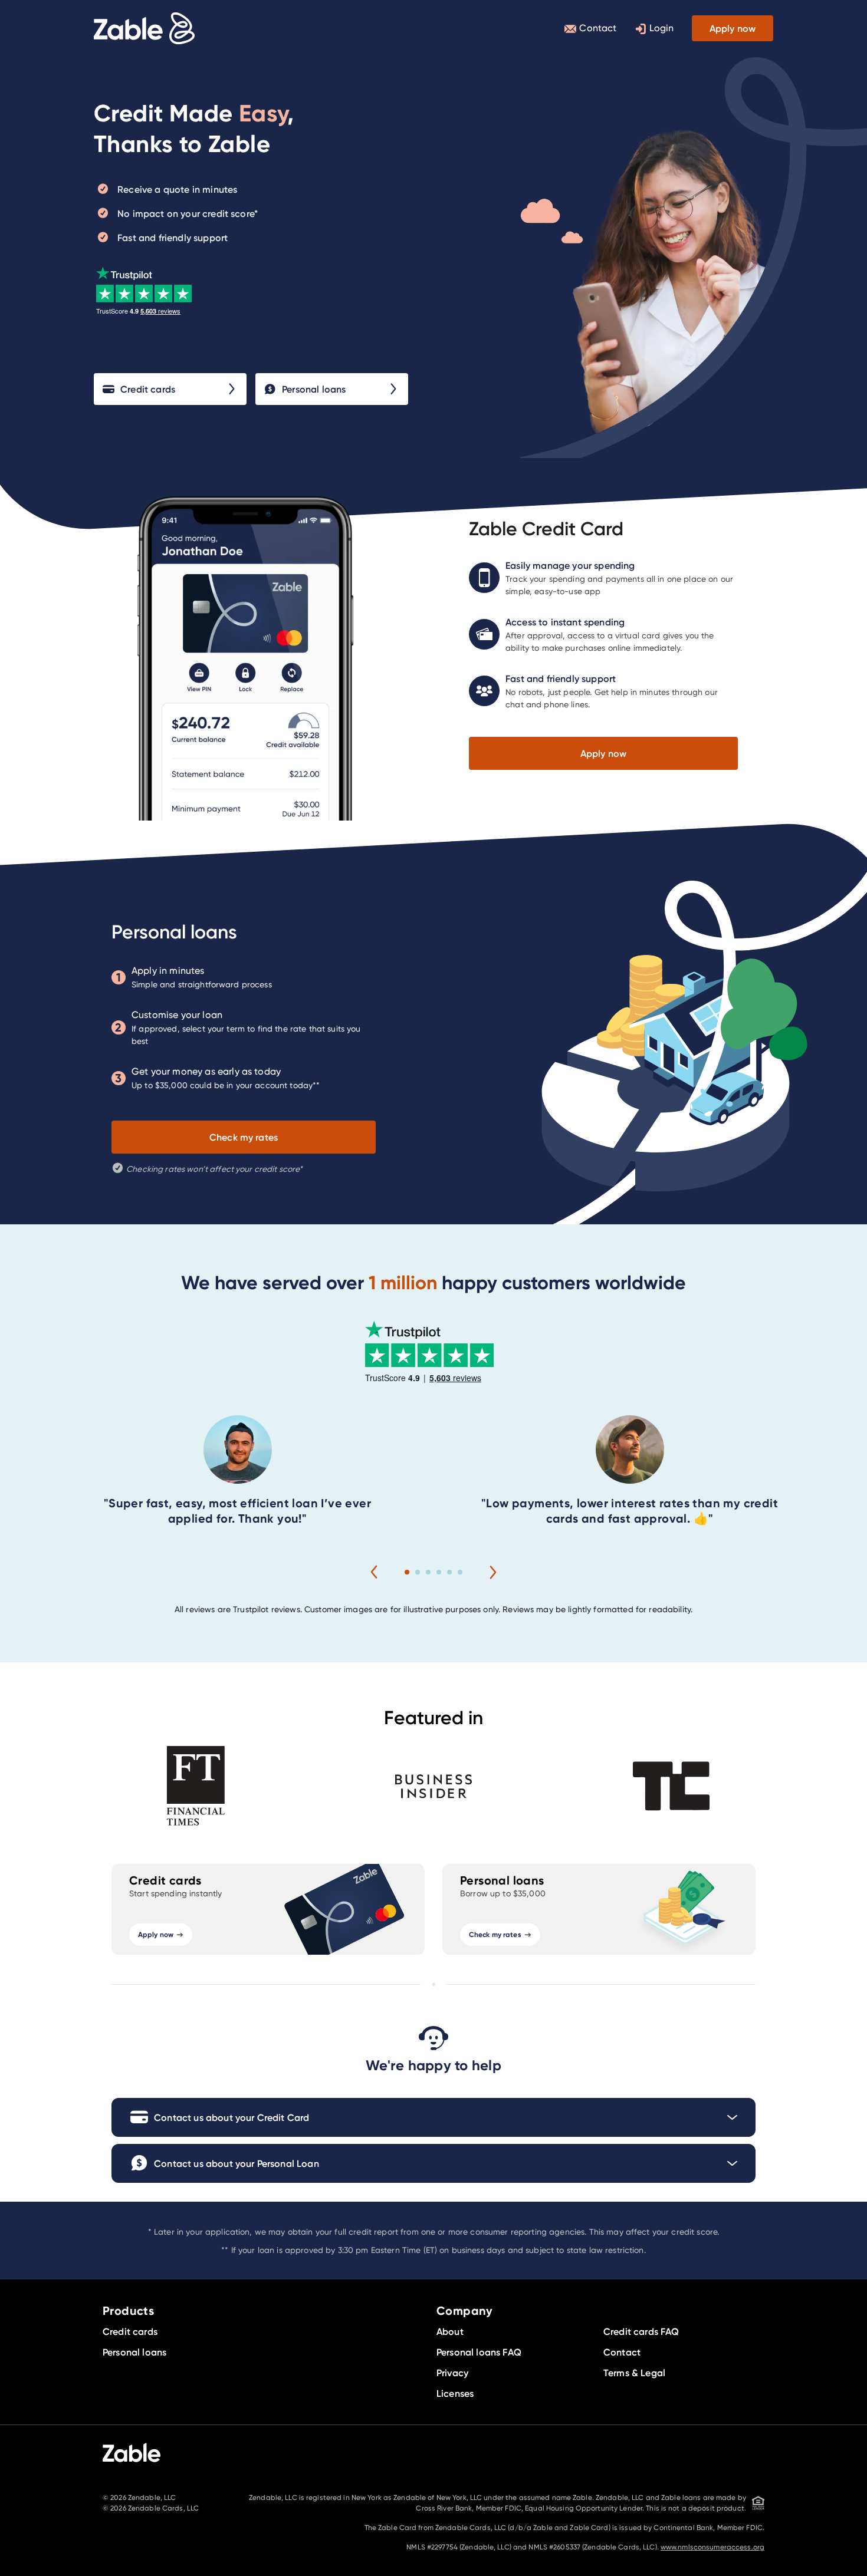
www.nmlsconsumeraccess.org (712, 2547)
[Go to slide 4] (439, 1572)
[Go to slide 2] (418, 1572)
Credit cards (148, 389)
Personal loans (314, 389)
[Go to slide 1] (407, 1572)
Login (662, 28)
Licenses (455, 2393)
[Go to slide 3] (428, 1572)
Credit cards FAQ (641, 2331)
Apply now (733, 28)
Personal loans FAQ (479, 2352)
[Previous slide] (374, 1572)
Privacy (452, 2373)
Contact (598, 28)
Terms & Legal (634, 2373)
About (450, 2331)
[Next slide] (493, 1572)
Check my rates (244, 1137)
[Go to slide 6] (460, 1572)
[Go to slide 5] (449, 1572)
